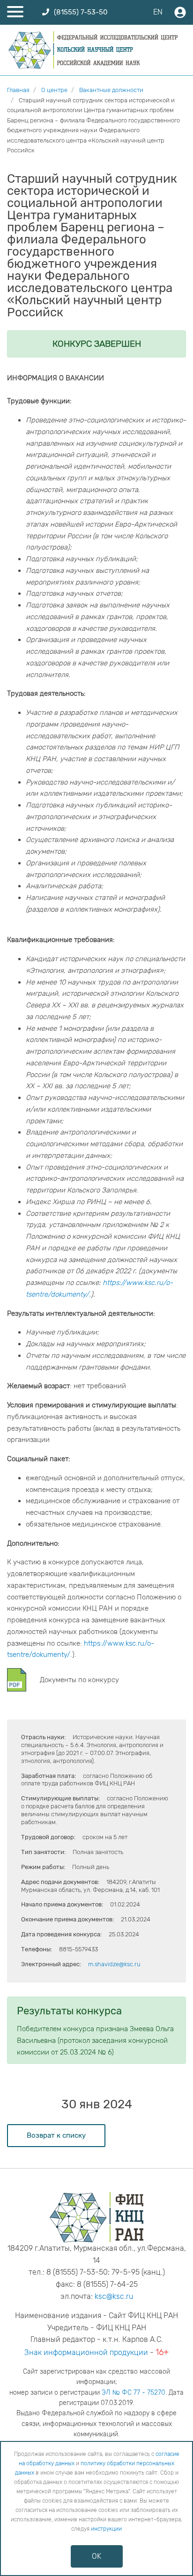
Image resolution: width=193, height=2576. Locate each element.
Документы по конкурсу (79, 1680)
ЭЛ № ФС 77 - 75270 (134, 2393)
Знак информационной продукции (86, 2352)
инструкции (106, 2529)
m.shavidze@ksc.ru (114, 1964)
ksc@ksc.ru (114, 2296)
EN (158, 12)
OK (96, 2556)
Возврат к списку (56, 2135)
